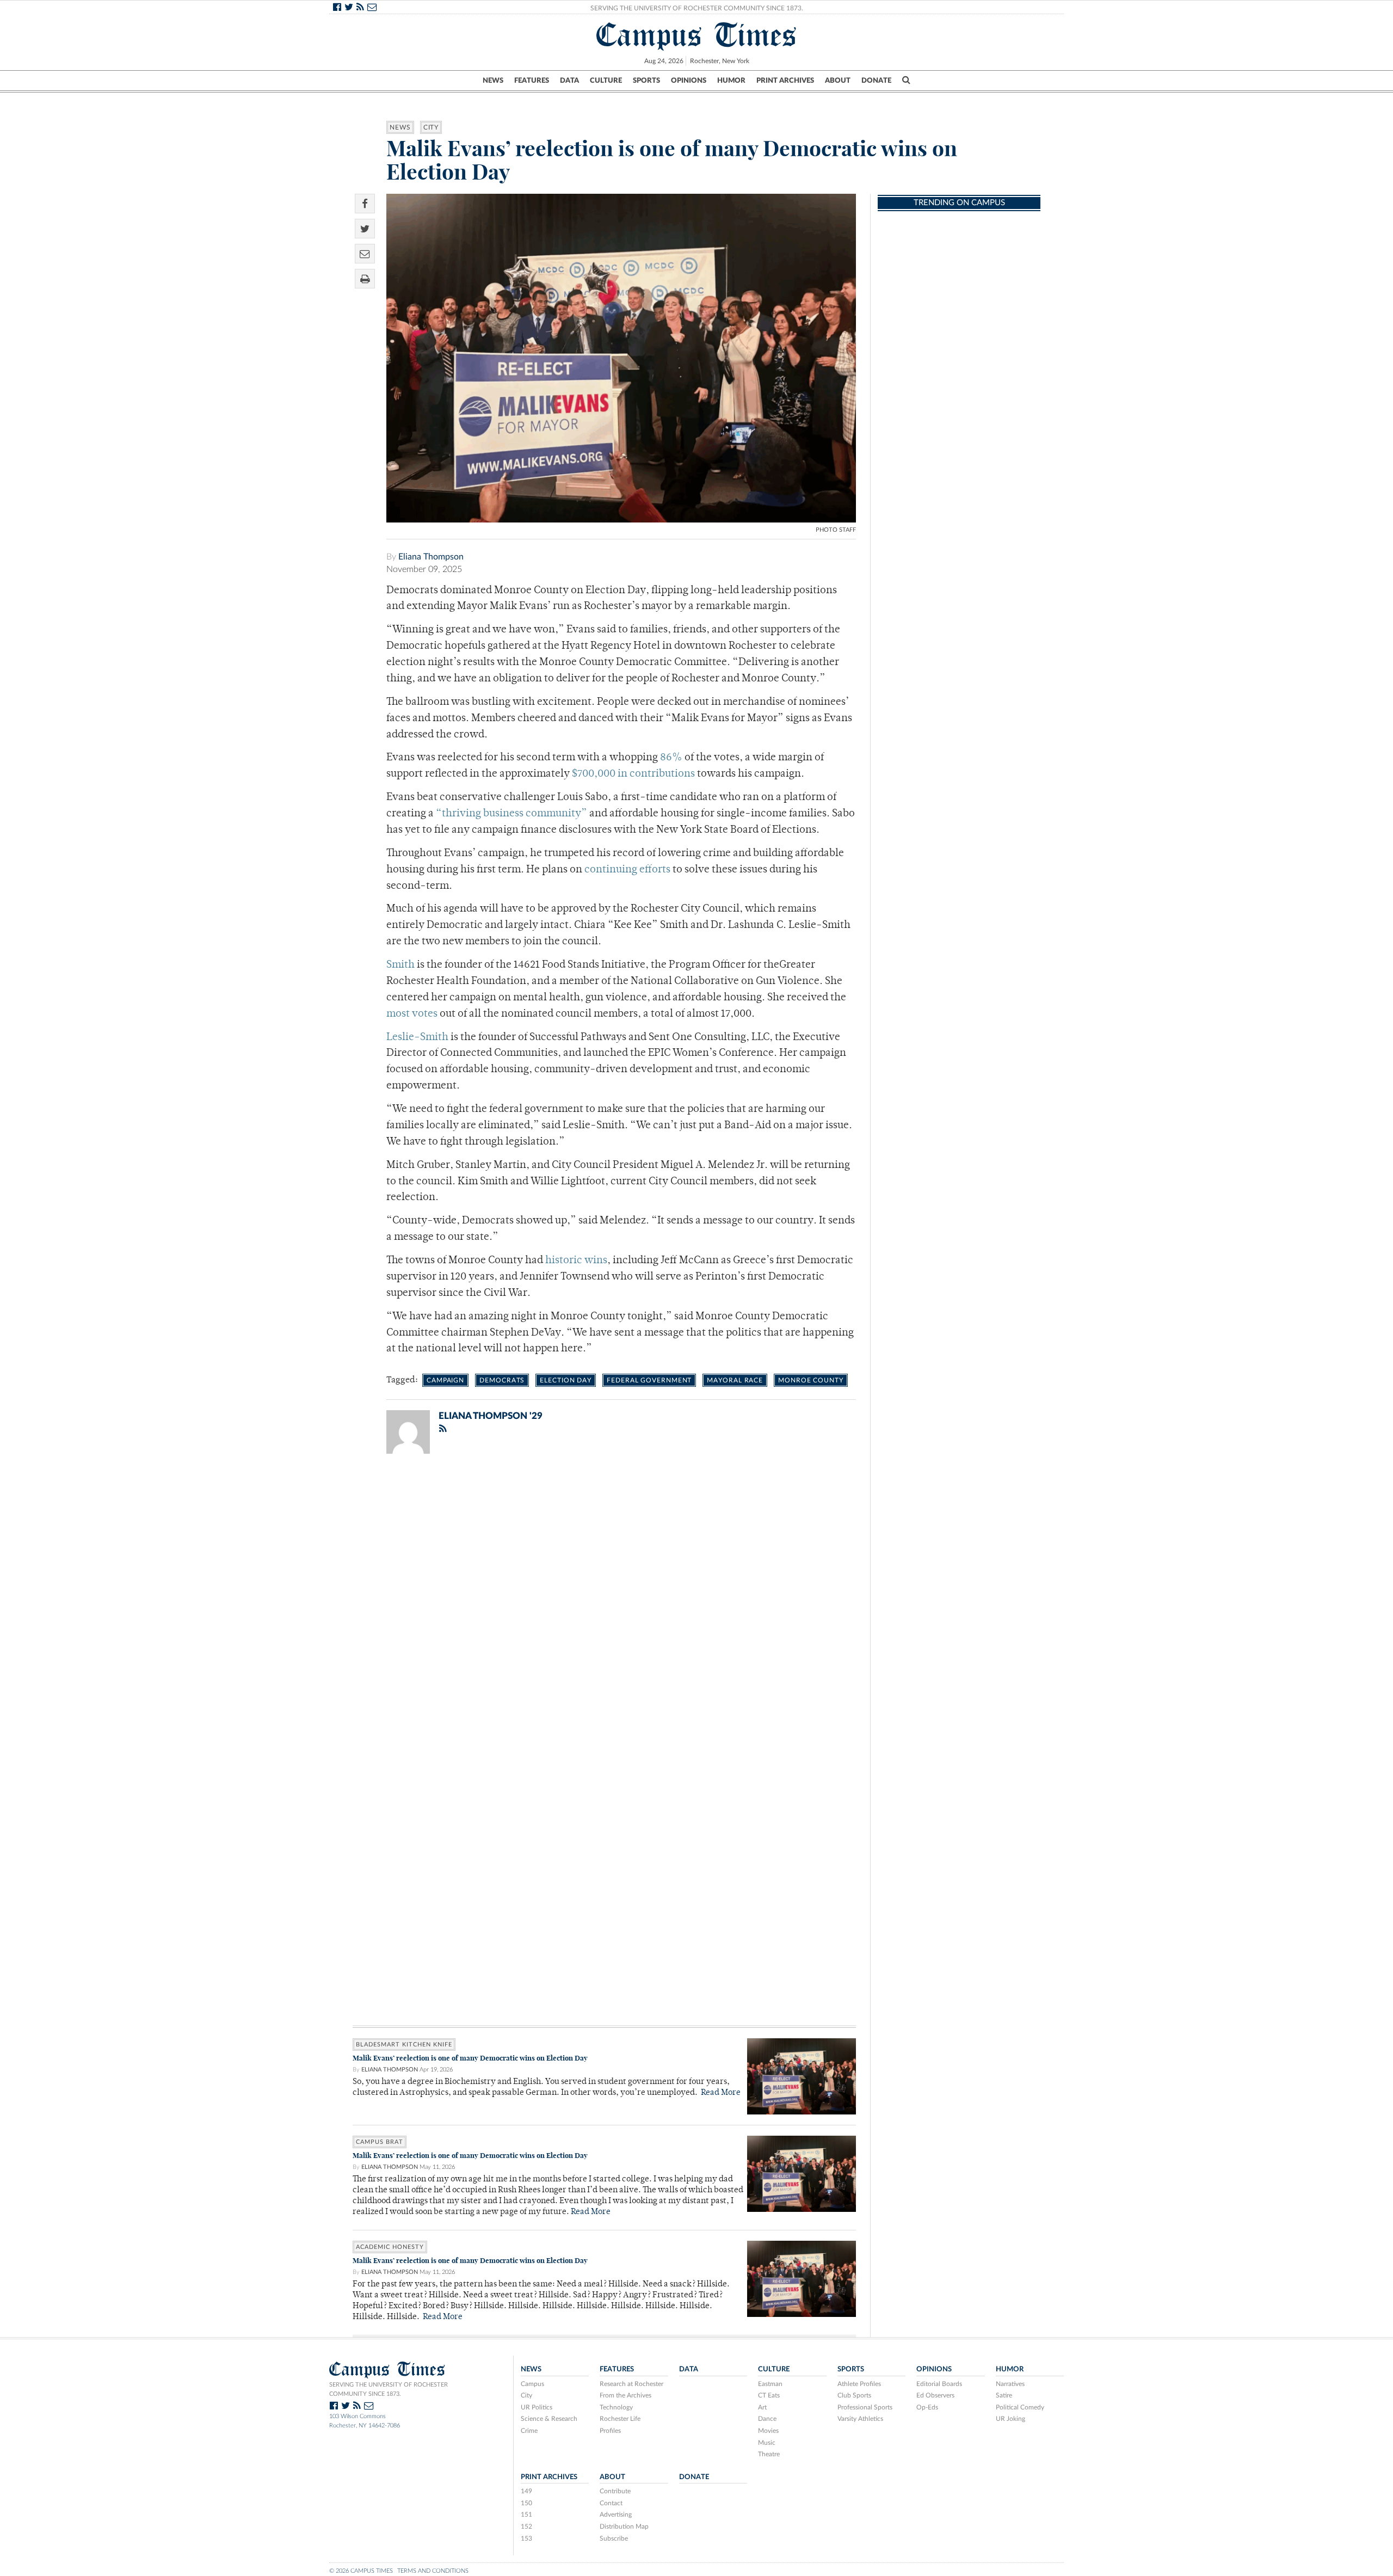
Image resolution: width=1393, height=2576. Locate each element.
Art (762, 2407)
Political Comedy (1020, 2407)
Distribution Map (624, 2526)
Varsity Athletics (860, 2419)
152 (526, 2526)
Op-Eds (927, 2407)
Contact (611, 2503)
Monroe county (811, 1380)
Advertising (616, 2514)
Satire (1004, 2395)
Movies (768, 2431)
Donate (876, 81)
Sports (646, 81)
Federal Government (649, 1380)
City (431, 127)
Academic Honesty (390, 2247)
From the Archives (625, 2395)
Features (532, 81)
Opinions (689, 81)
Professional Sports (865, 2407)
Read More (721, 2093)
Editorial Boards (939, 2384)
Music (767, 2443)
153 (526, 2538)
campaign (445, 1380)
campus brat (380, 2142)
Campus (532, 2384)
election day (566, 1380)
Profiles (610, 2431)
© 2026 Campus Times (361, 2571)
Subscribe (614, 2538)
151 (526, 2514)
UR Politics (537, 2407)
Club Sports (854, 2395)
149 (526, 2491)
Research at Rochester (631, 2384)
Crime (529, 2431)
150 (526, 2503)
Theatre (769, 2454)
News (493, 81)
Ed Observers (935, 2395)
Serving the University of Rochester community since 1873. (389, 2389)
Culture (606, 81)
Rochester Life (620, 2419)
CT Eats (769, 2395)
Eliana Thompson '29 (491, 1416)
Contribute (615, 2491)
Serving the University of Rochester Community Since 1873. (697, 8)
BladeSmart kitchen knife (404, 2045)
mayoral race (735, 1380)
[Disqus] (604, 1604)
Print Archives (785, 81)
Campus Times (697, 35)
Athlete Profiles (859, 2384)
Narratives (1010, 2384)
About (838, 81)
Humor (731, 81)
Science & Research (549, 2419)
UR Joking (1010, 2419)
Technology (616, 2407)
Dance (767, 2419)
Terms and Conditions (433, 2571)
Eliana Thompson (431, 557)
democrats (502, 1380)
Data (569, 81)
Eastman (770, 2384)
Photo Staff (836, 530)
